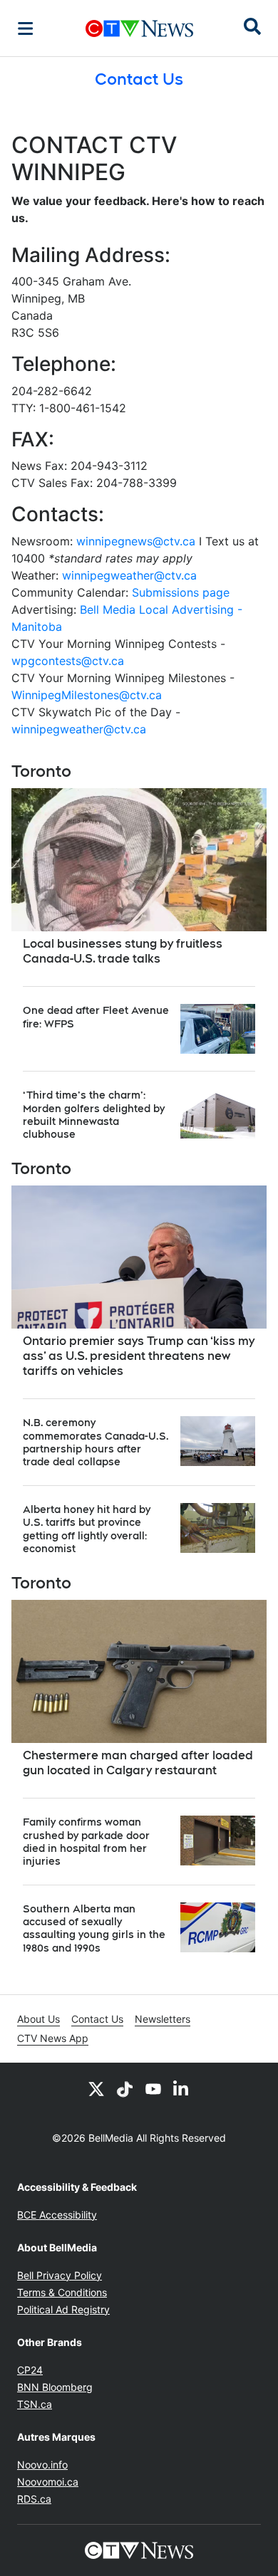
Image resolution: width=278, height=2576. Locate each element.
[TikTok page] (125, 2088)
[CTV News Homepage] (139, 28)
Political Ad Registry (63, 2309)
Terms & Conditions (62, 2292)
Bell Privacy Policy (60, 2275)
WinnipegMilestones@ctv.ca (87, 695)
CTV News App (53, 2038)
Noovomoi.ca (48, 2482)
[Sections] (26, 28)
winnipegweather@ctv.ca (129, 575)
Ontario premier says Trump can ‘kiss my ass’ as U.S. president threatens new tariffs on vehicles (139, 1356)
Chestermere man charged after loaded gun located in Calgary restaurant (138, 1763)
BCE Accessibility (57, 2215)
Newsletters (163, 2019)
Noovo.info (42, 2465)
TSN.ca (35, 2404)
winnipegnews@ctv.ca (136, 541)
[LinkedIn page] (182, 2088)
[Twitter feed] (96, 2088)
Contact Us (97, 2019)
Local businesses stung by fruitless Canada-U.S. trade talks (123, 951)
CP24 (30, 2370)
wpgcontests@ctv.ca (68, 661)
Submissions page (181, 592)
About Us (38, 2019)
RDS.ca (34, 2499)
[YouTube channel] (153, 2088)
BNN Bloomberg (55, 2387)
